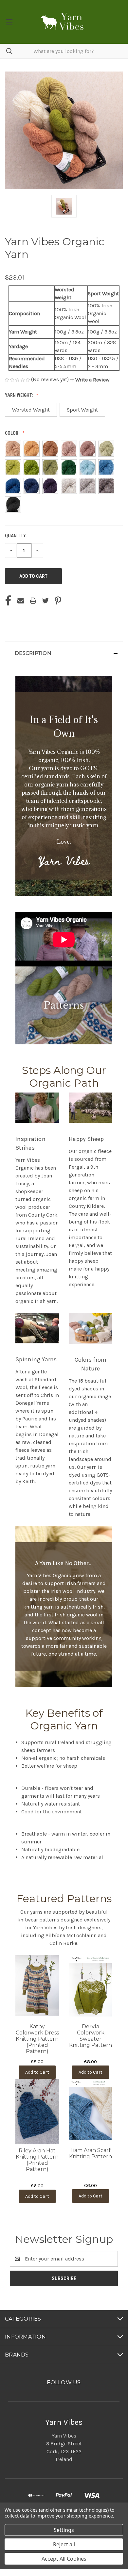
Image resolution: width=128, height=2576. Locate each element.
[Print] (33, 601)
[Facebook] (8, 601)
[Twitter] (46, 601)
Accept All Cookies (64, 2559)
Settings (64, 2530)
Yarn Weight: (19, 395)
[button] (90, 380)
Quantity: (16, 536)
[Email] (21, 601)
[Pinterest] (58, 601)
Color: (13, 433)
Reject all (64, 2544)
